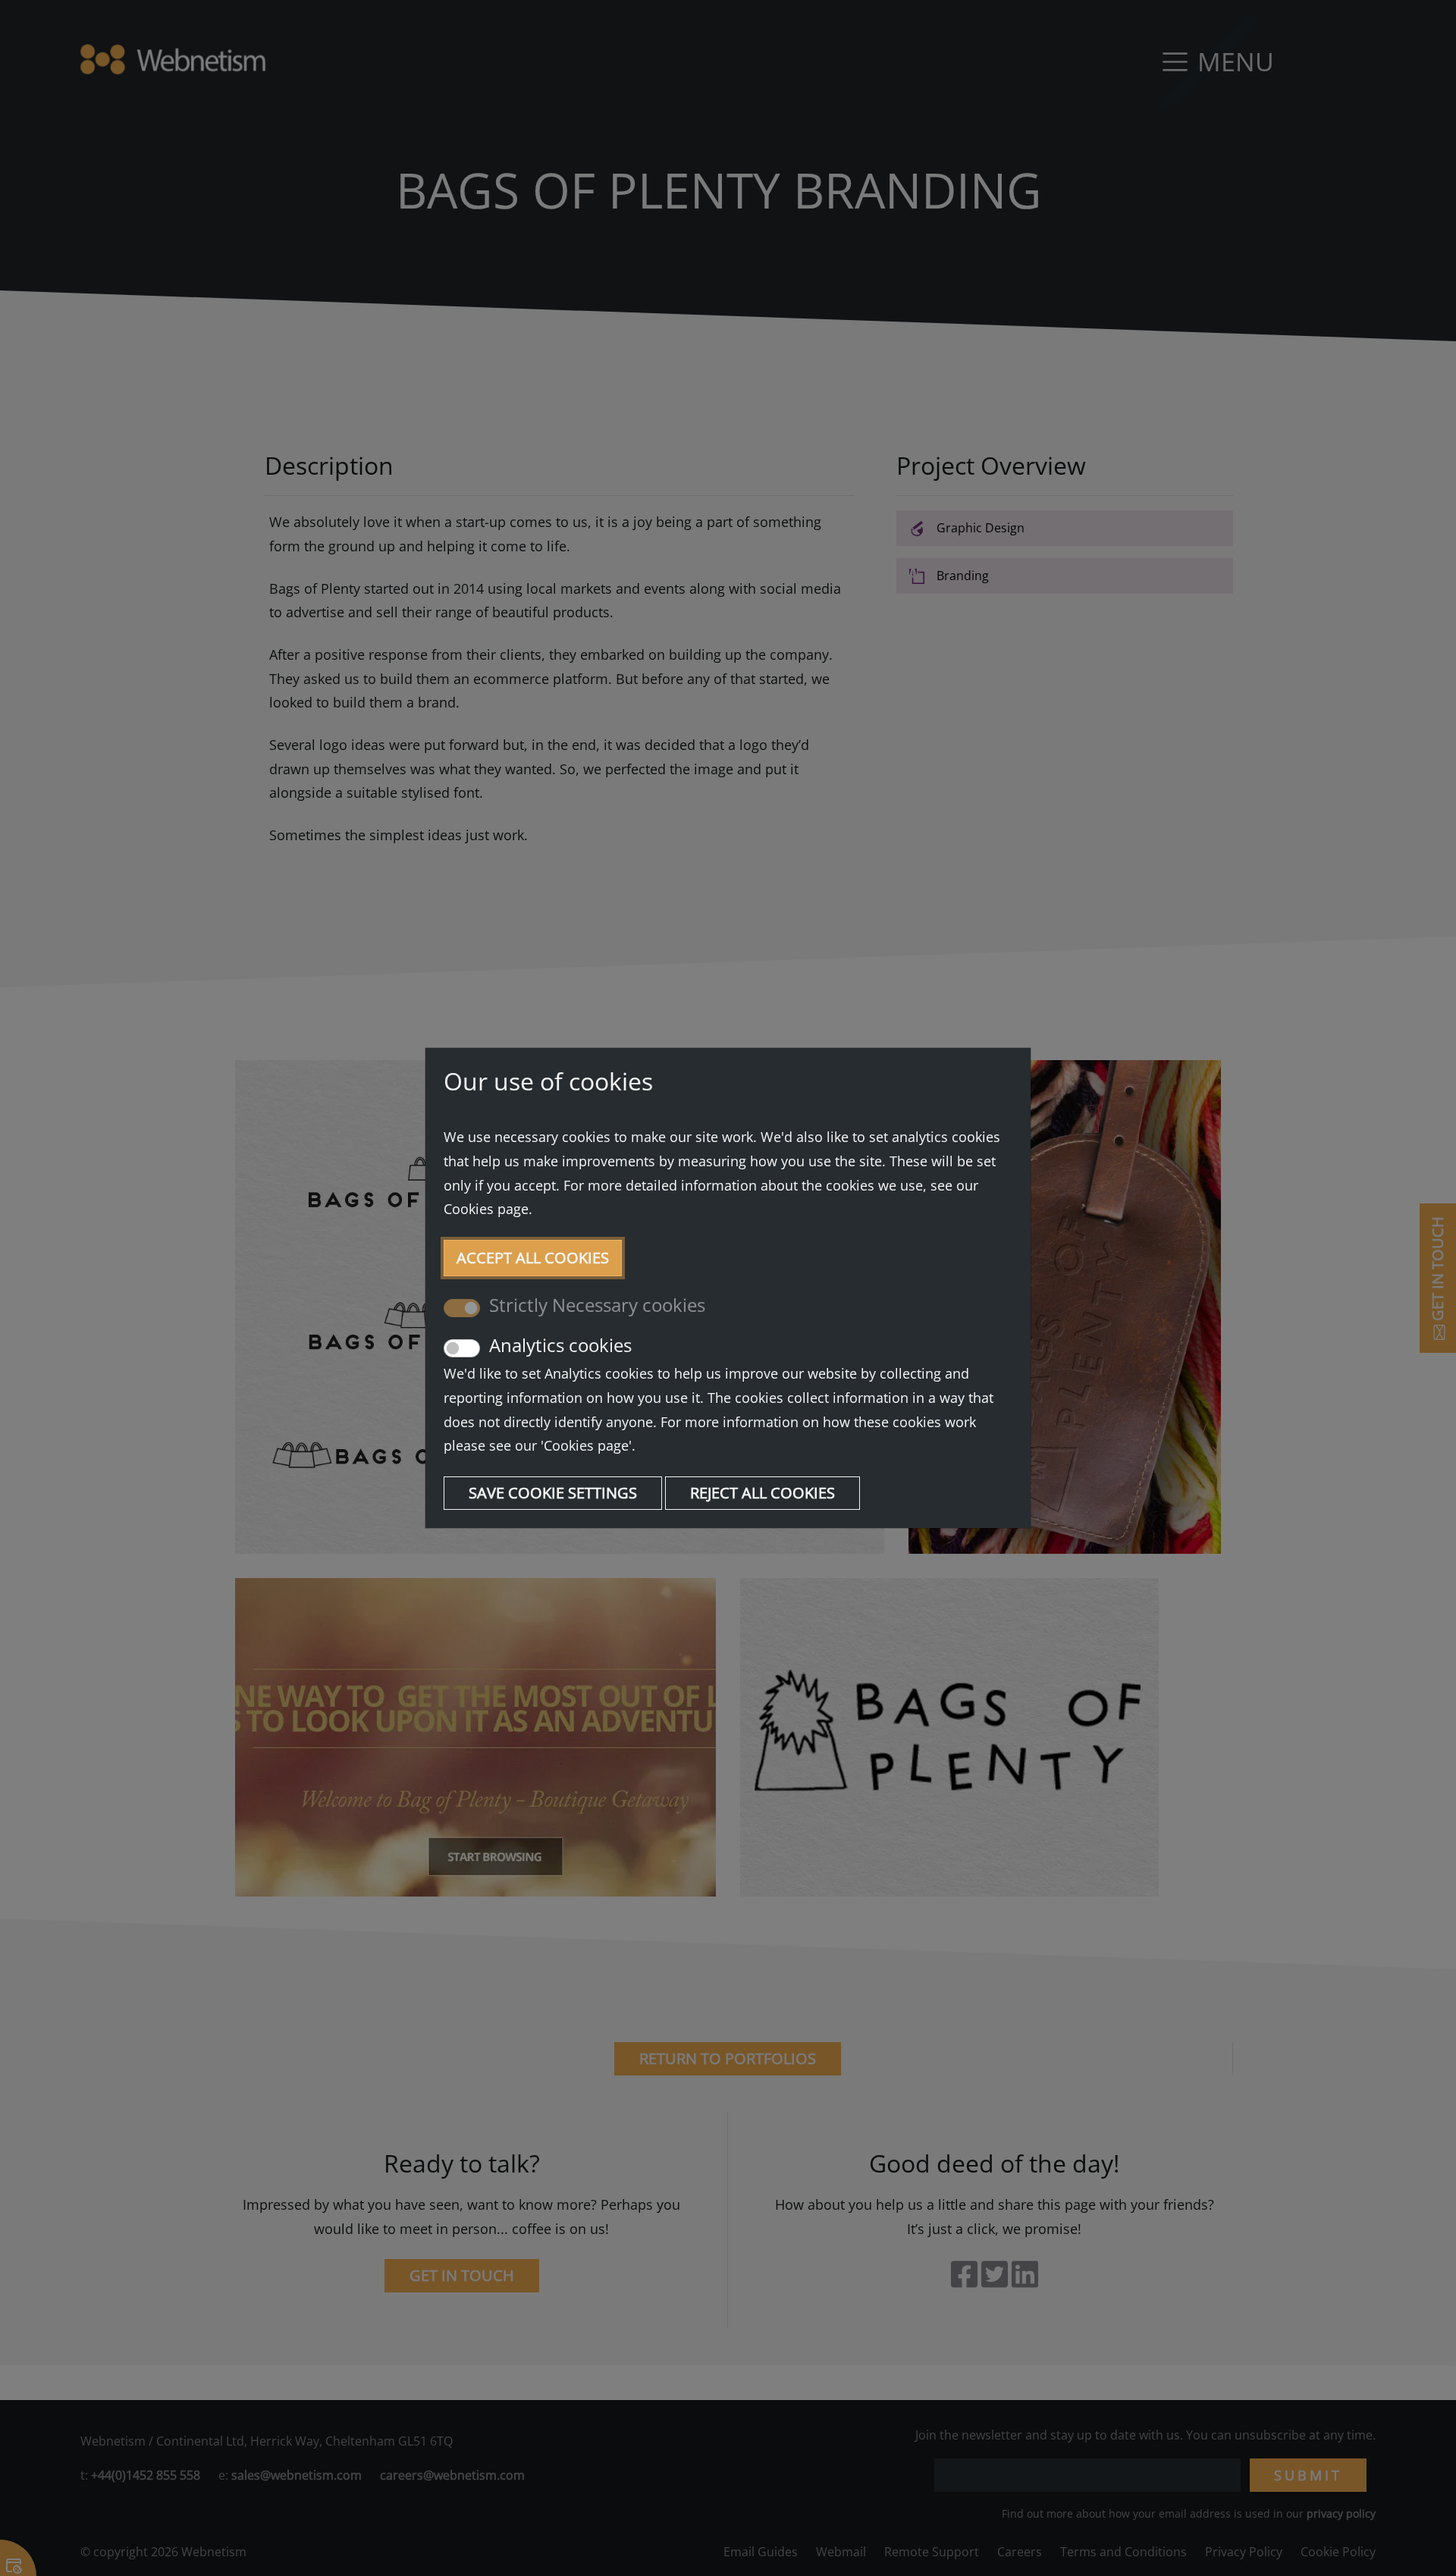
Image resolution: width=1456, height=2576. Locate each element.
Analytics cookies (560, 1346)
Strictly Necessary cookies (597, 1305)
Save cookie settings (553, 1493)
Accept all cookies (533, 1258)
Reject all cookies (763, 1493)
